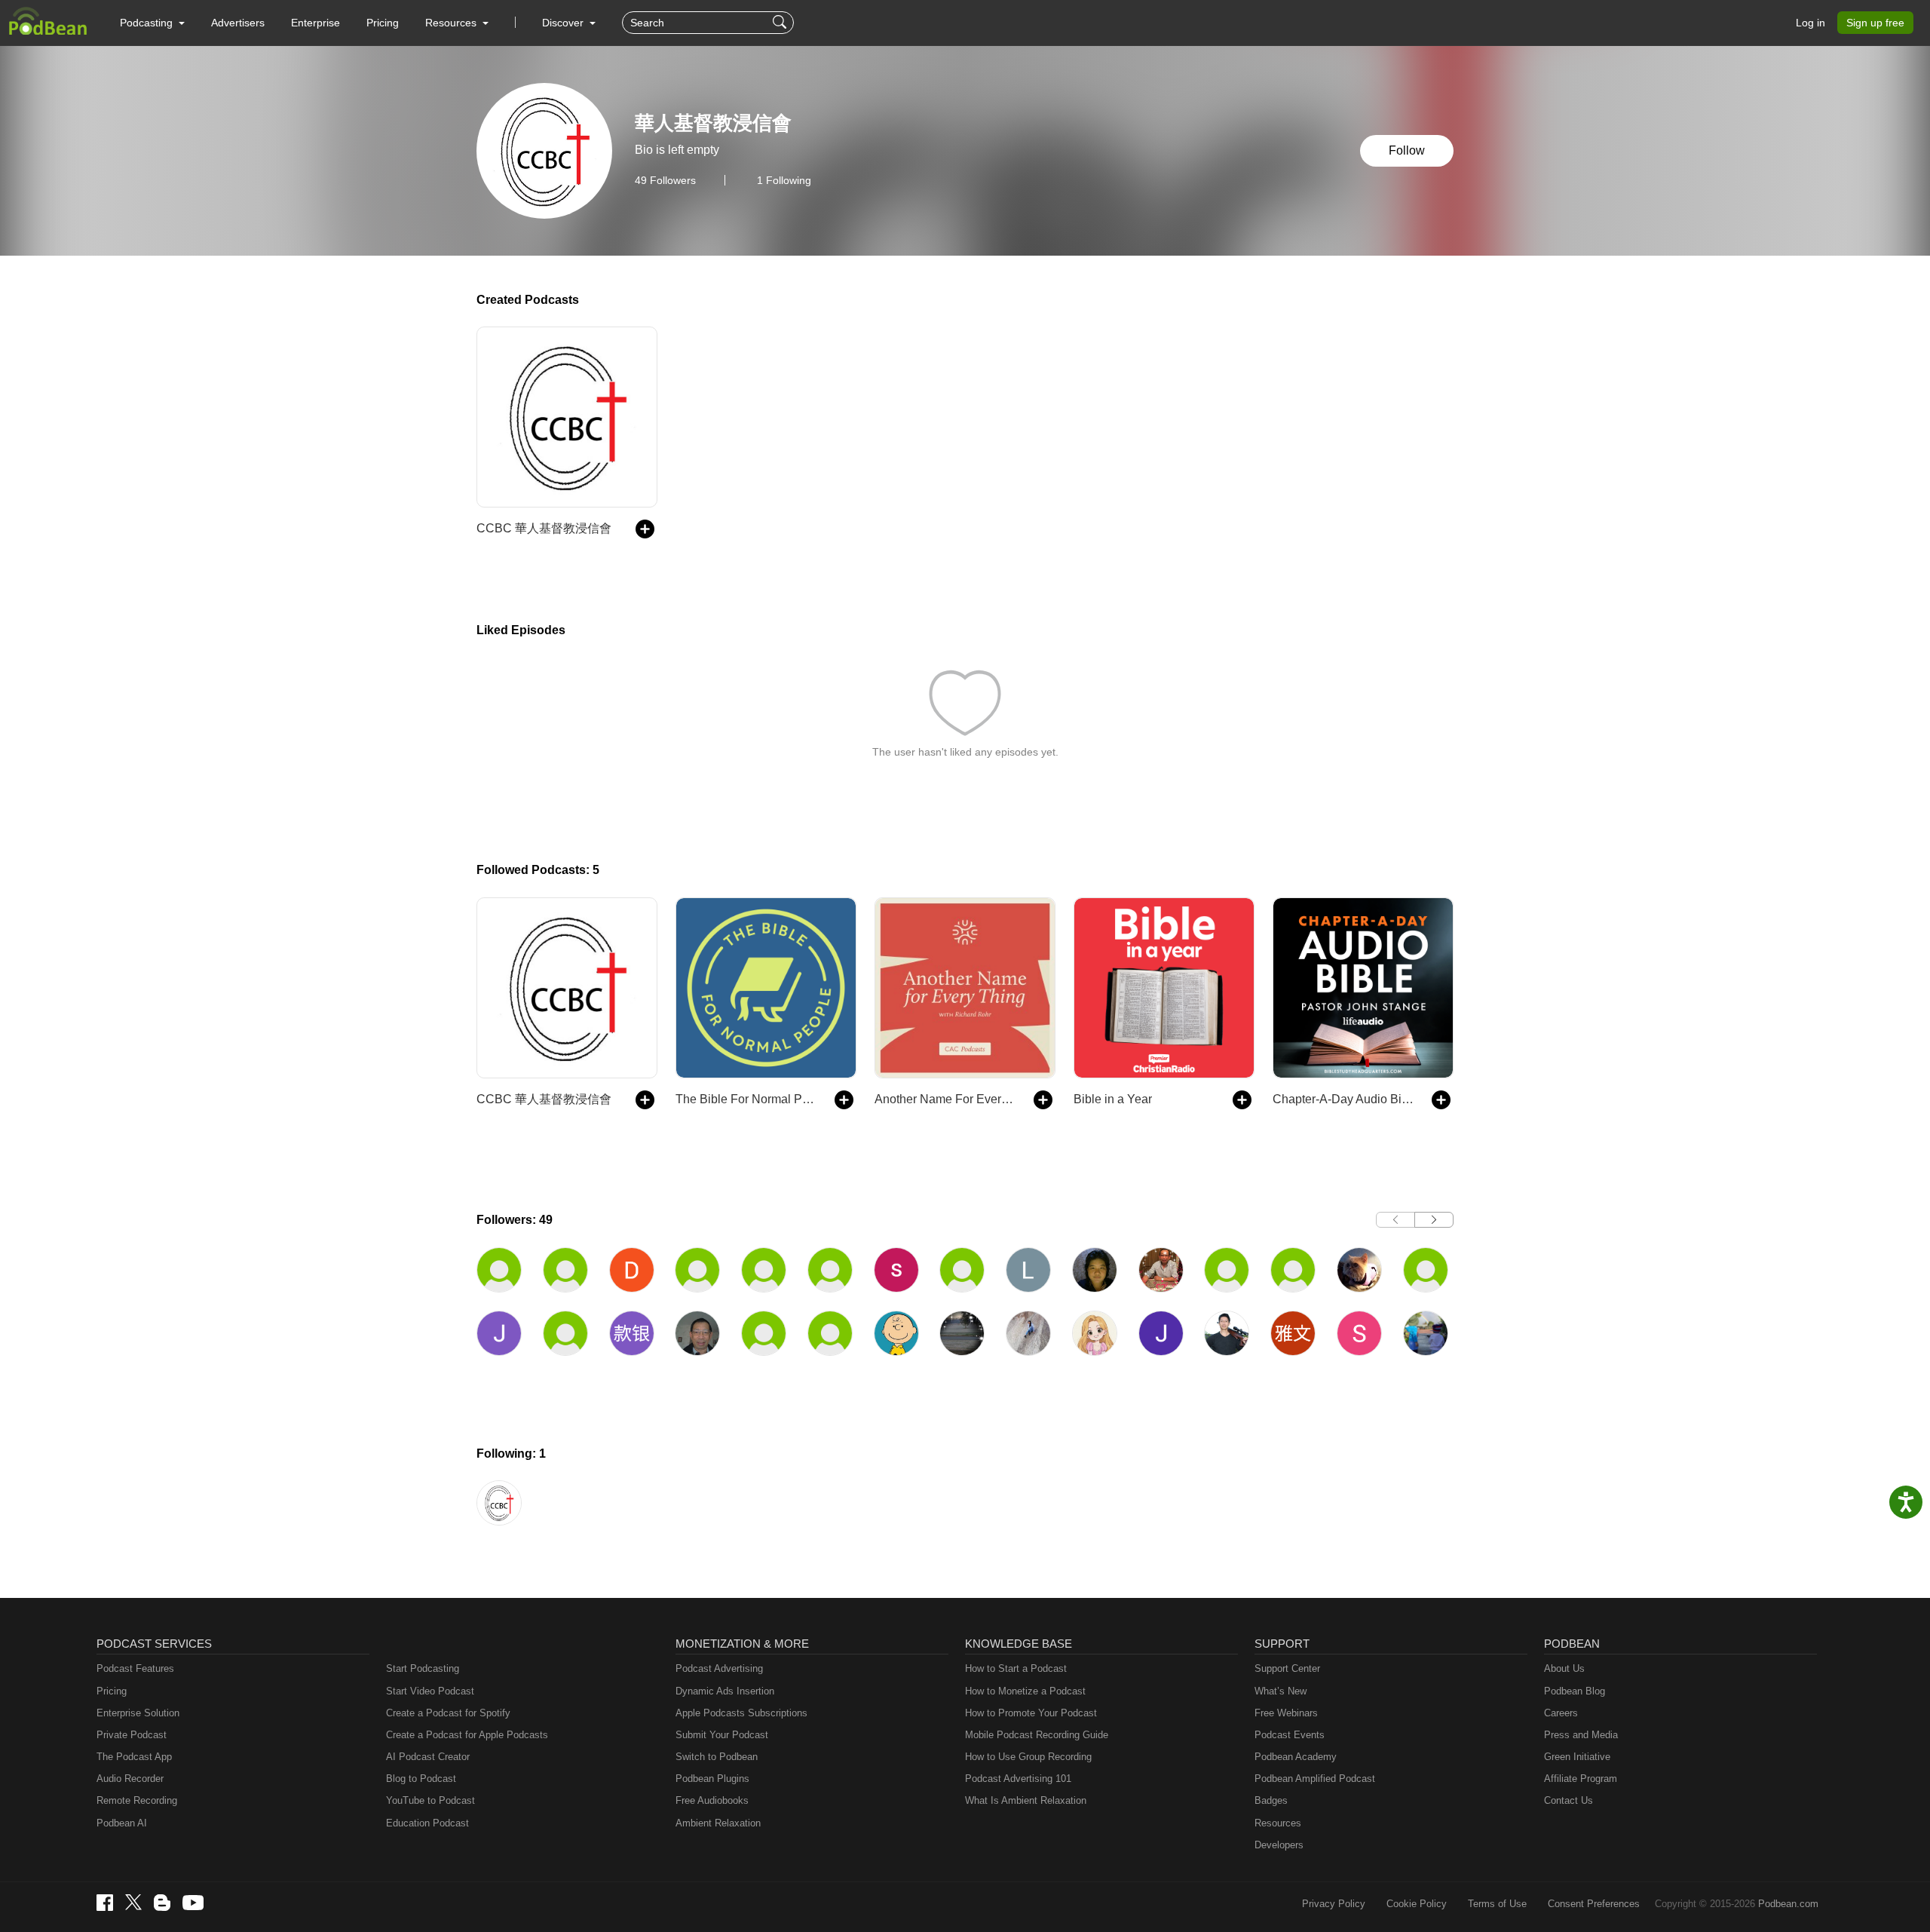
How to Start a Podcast (1016, 1668)
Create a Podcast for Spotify (448, 1713)
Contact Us (1569, 1800)
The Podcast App (134, 1757)
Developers (1279, 1845)
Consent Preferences (1594, 1904)
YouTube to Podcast (430, 1800)
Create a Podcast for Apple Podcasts (467, 1735)
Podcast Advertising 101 (1018, 1779)
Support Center (1287, 1668)
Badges (1271, 1800)
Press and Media (1581, 1735)
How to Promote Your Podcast (1031, 1713)
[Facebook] (105, 1903)
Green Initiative (1577, 1757)
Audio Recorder (130, 1779)
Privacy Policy (1334, 1904)
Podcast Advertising (719, 1668)
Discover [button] (564, 23)
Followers (665, 180)
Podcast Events (1290, 1735)
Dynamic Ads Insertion (725, 1691)
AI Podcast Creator (428, 1757)
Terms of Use (1497, 1904)
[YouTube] (193, 1903)
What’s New (1281, 1691)
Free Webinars (1286, 1713)
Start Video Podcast (430, 1691)
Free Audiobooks (712, 1800)
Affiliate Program (1581, 1779)
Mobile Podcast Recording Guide (1037, 1735)
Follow (1407, 150)
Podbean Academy (1296, 1757)
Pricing (383, 23)
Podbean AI (122, 1823)
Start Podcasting (423, 1668)
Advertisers (238, 23)
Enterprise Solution (138, 1713)
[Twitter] (133, 1902)
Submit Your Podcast (722, 1735)
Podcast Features (135, 1668)
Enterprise (316, 23)
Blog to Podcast (421, 1779)
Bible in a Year (1113, 1099)
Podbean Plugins (712, 1779)
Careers (1561, 1713)
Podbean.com (1788, 1904)
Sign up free (1875, 23)
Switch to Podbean (717, 1757)
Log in (1811, 23)
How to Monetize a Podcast (1025, 1691)
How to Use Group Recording (1028, 1757)
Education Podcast (427, 1823)
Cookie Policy (1417, 1904)
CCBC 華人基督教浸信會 (544, 528)
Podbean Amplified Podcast (1315, 1779)
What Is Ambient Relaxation (1026, 1800)
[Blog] (162, 1903)
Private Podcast (132, 1735)
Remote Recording (137, 1800)
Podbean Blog (1575, 1691)
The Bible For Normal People (747, 1099)
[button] (152, 23)
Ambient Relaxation (718, 1823)
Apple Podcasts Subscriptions (741, 1713)
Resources (1278, 1823)
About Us (1564, 1668)
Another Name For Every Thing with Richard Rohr (947, 1099)
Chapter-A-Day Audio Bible (1345, 1099)
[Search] (781, 23)
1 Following (784, 180)
